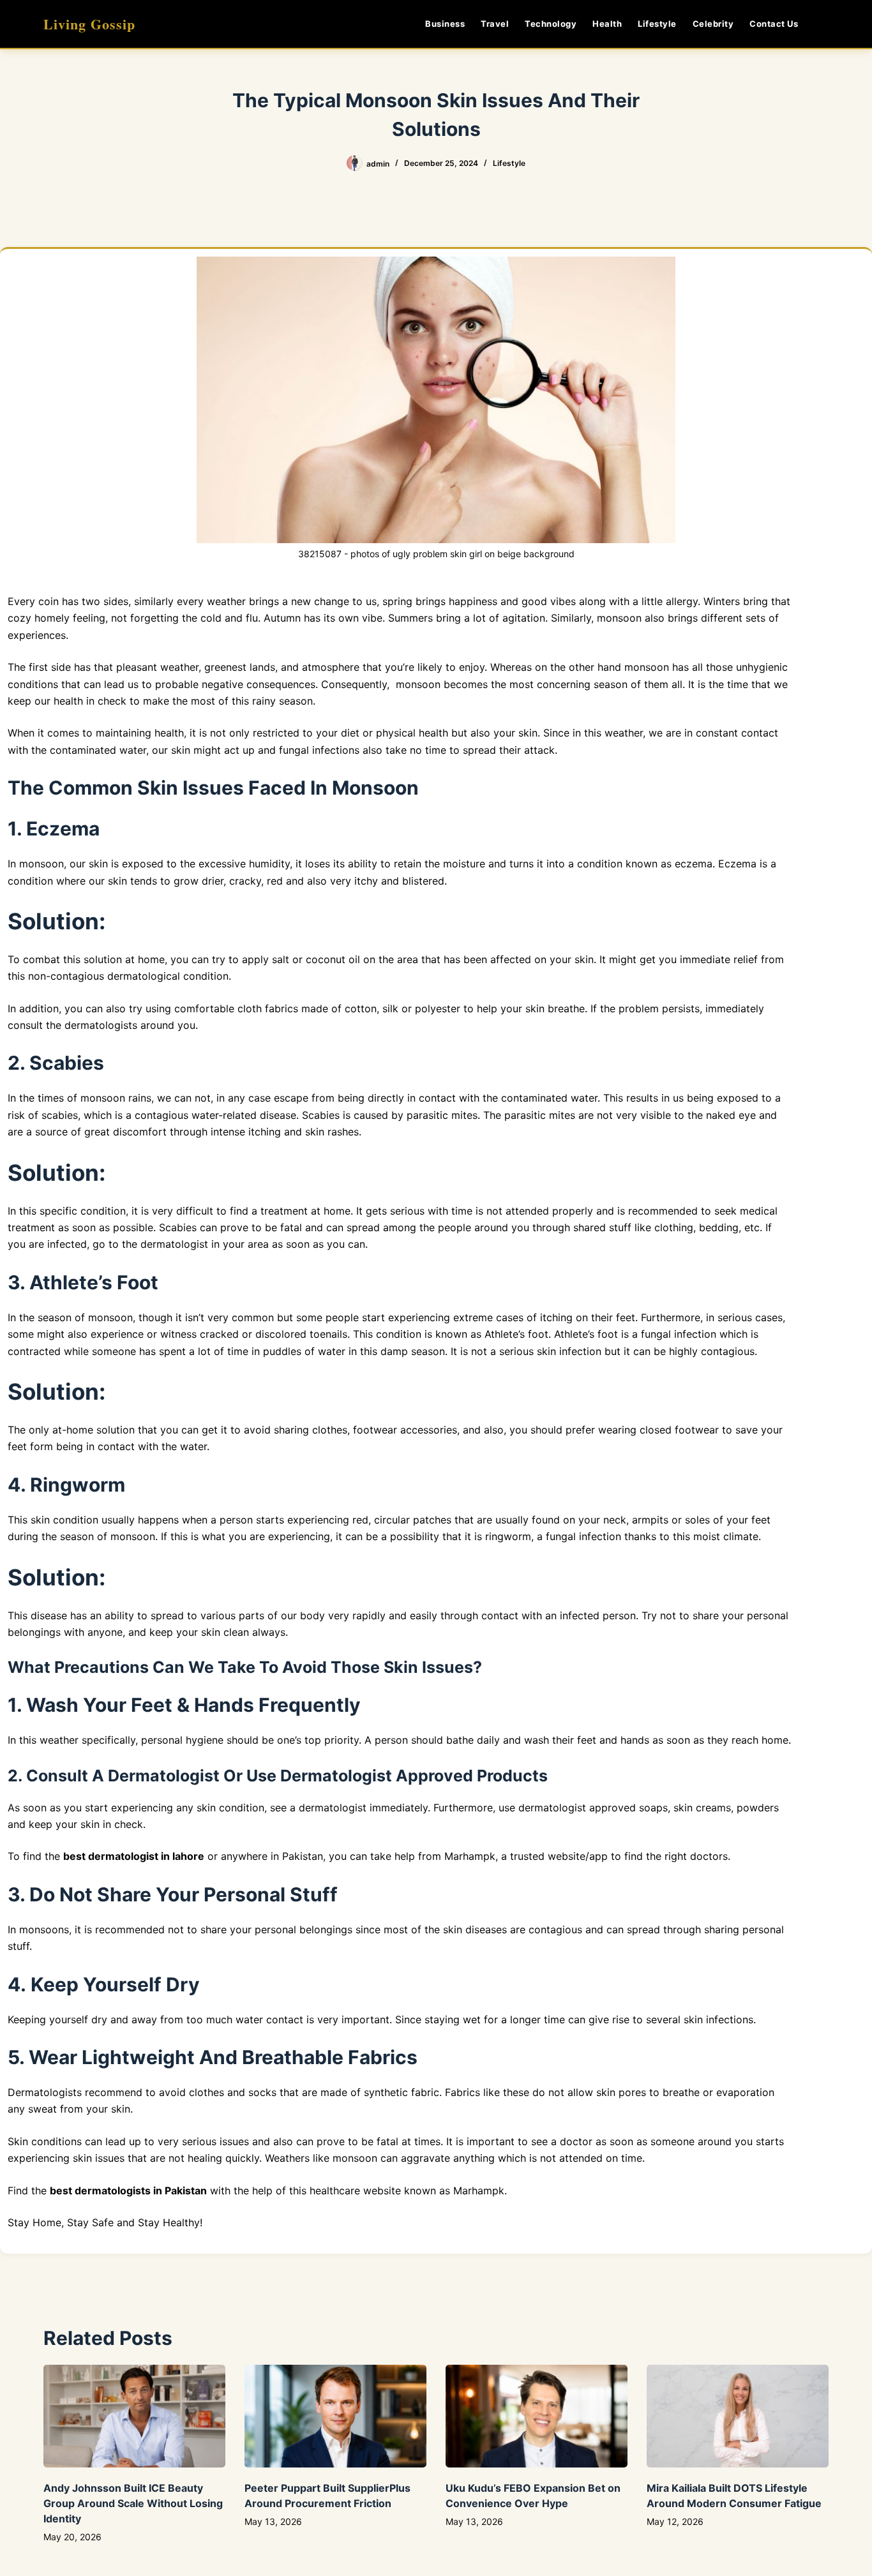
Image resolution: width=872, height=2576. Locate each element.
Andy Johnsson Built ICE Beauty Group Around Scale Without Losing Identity (133, 2503)
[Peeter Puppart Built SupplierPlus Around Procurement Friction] (335, 2416)
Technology (551, 24)
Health (607, 24)
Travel (495, 24)
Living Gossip (89, 24)
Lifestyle (657, 24)
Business (445, 24)
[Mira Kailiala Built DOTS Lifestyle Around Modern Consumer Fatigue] (738, 2416)
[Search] (824, 24)
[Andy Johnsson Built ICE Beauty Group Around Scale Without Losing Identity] (134, 2416)
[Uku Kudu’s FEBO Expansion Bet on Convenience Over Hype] (537, 2416)
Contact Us (774, 24)
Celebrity (713, 24)
